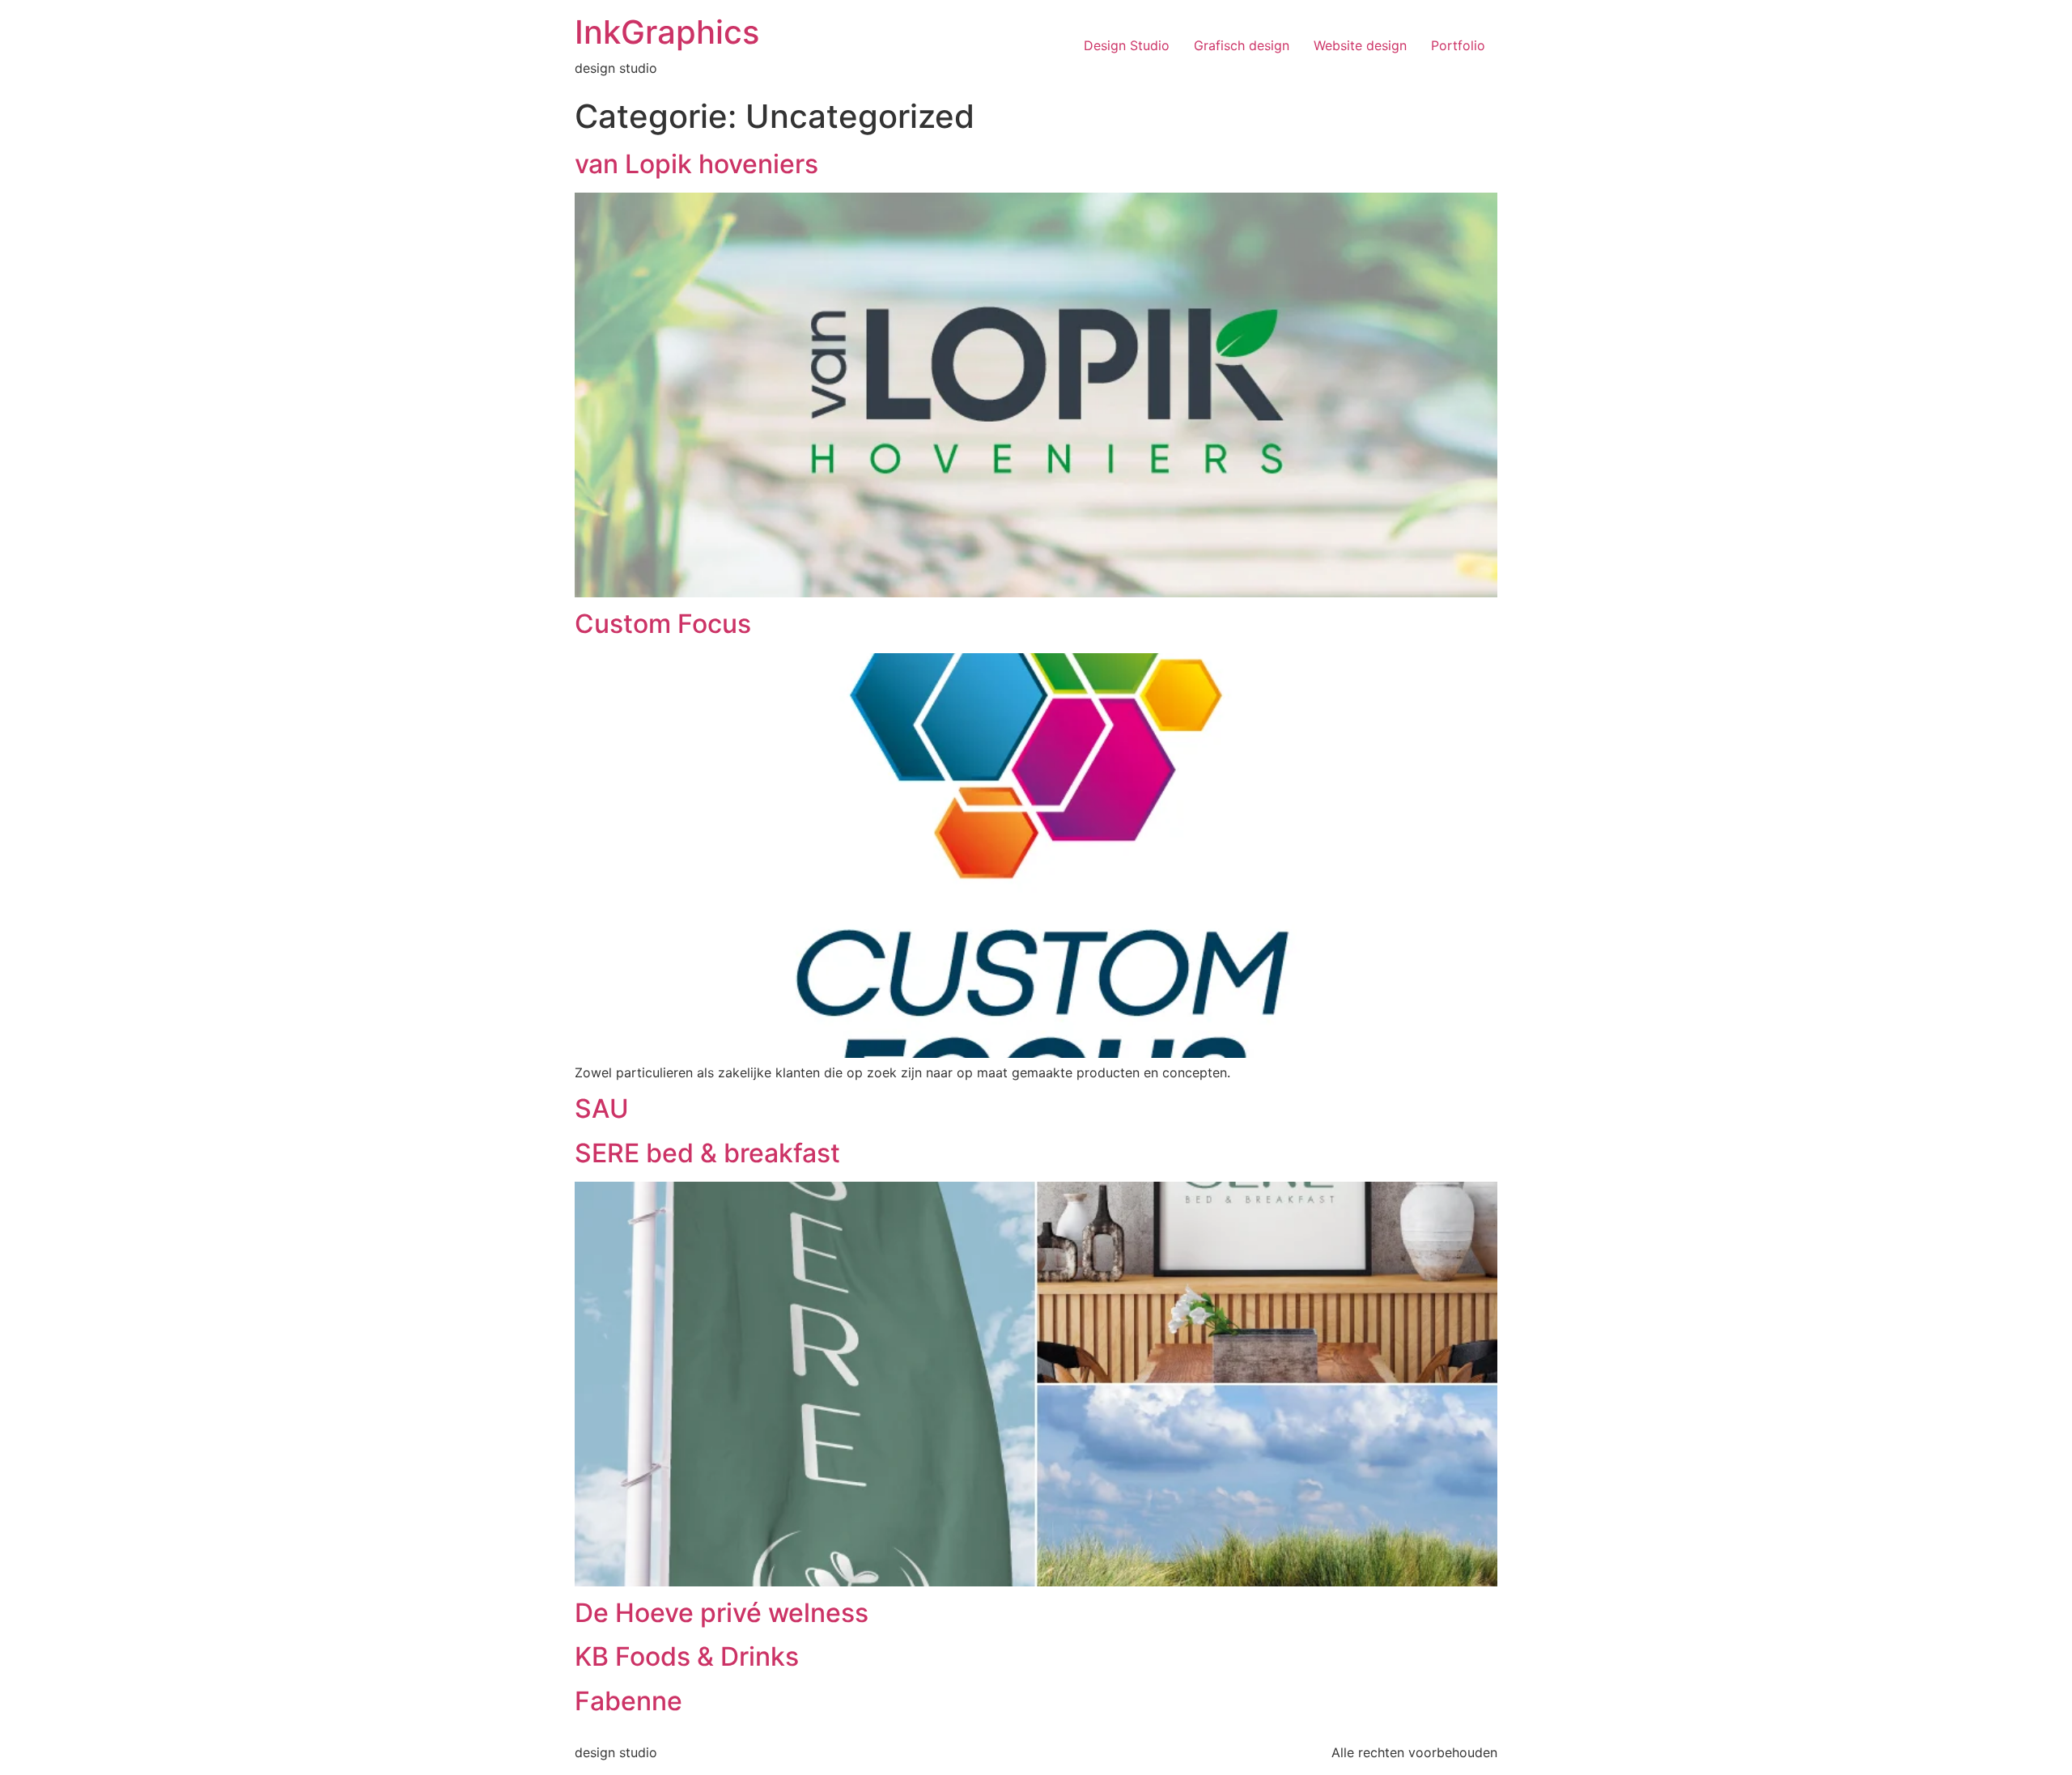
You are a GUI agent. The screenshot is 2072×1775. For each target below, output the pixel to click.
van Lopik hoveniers (696, 164)
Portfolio (1458, 45)
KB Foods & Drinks (687, 1656)
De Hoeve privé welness (722, 1613)
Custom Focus (663, 624)
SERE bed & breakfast (707, 1153)
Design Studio (1127, 45)
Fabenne (628, 1701)
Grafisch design (1242, 45)
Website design (1360, 45)
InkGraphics (667, 32)
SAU (602, 1108)
